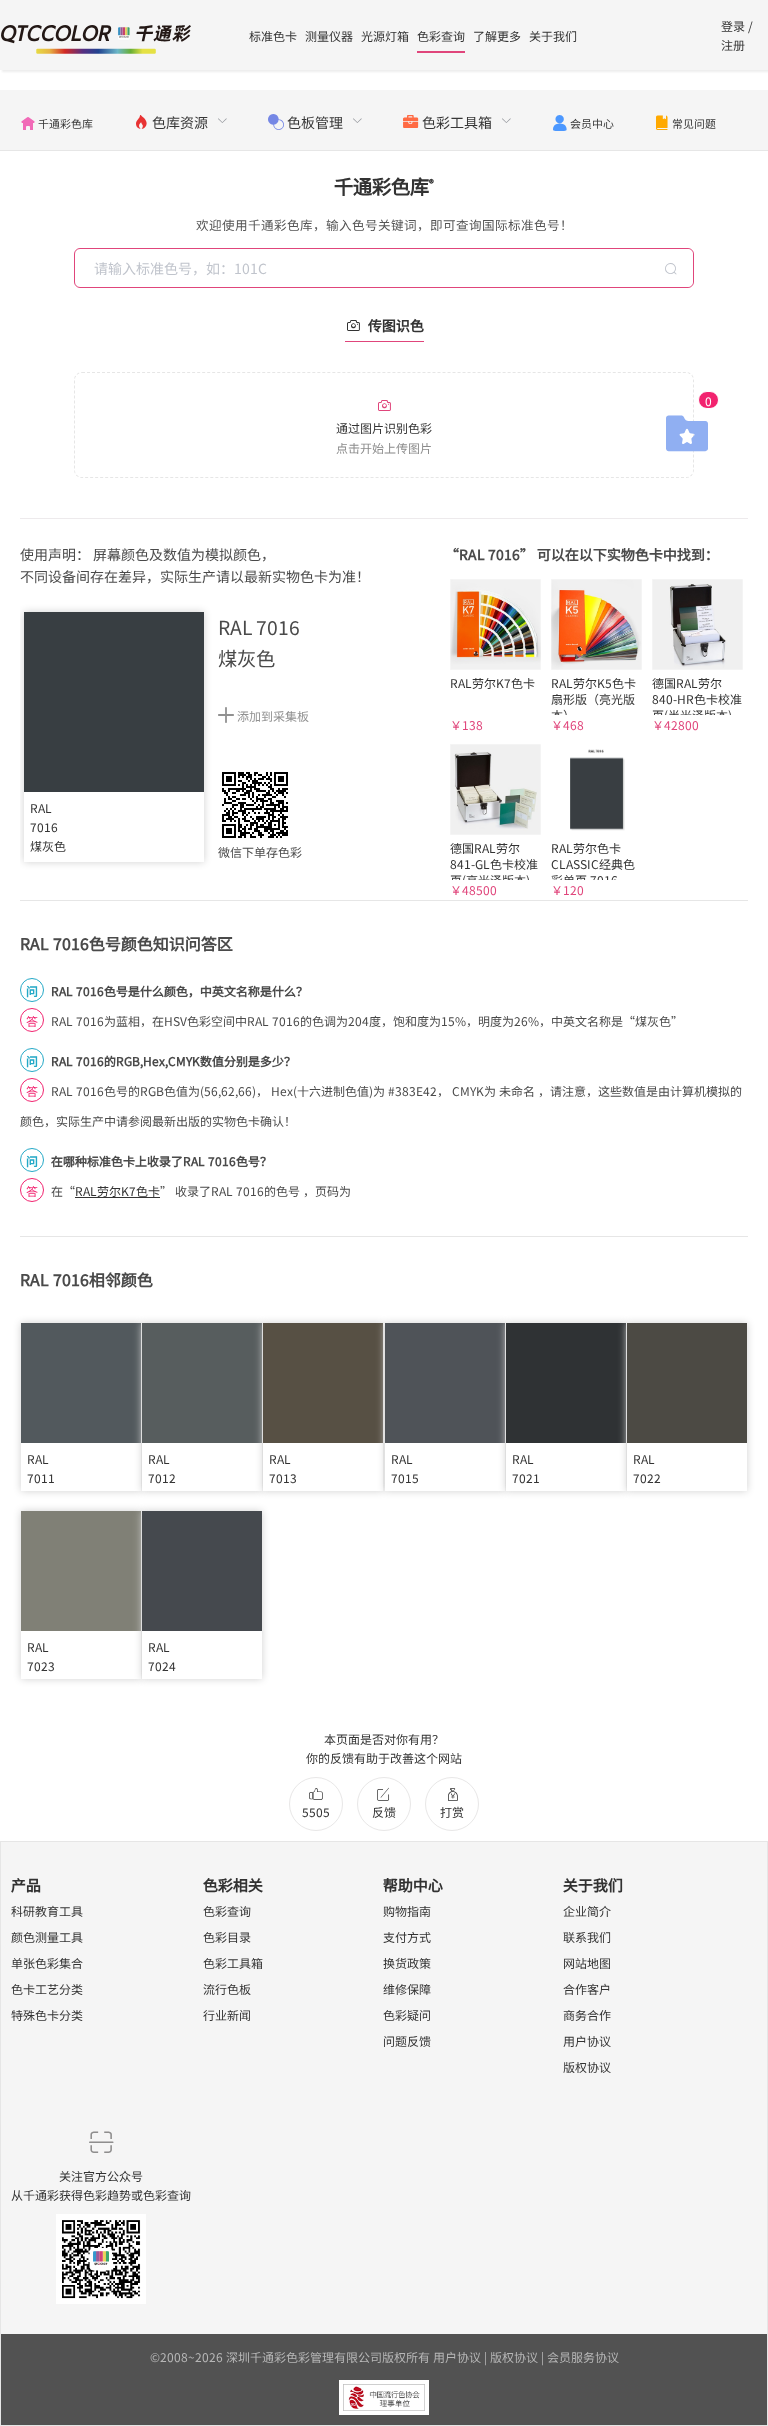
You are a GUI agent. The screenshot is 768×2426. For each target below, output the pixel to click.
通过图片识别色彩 (384, 437)
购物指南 (407, 1910)
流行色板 (227, 1988)
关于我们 (553, 35)
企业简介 (587, 1910)
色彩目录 (227, 1936)
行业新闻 (227, 2014)
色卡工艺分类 (47, 1988)
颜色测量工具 (47, 1936)
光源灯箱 (385, 35)
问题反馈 (407, 2040)
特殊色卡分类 (47, 2014)
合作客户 (587, 1988)
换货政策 (407, 1962)
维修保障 (407, 1988)
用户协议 (587, 2040)
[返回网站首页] (96, 36)
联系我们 (587, 1936)
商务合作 (587, 2014)
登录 (733, 25)
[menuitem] (56, 120)
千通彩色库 (384, 186)
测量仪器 (329, 35)
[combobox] (386, 268)
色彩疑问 (407, 2014)
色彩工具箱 (233, 1962)
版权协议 (587, 2066)
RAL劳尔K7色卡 (117, 1190)
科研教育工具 (47, 1910)
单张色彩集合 (47, 1962)
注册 (733, 44)
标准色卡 (273, 35)
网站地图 (587, 1962)
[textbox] (386, 268)
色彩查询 (441, 35)
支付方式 (407, 1936)
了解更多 (497, 35)
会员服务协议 (583, 2356)
